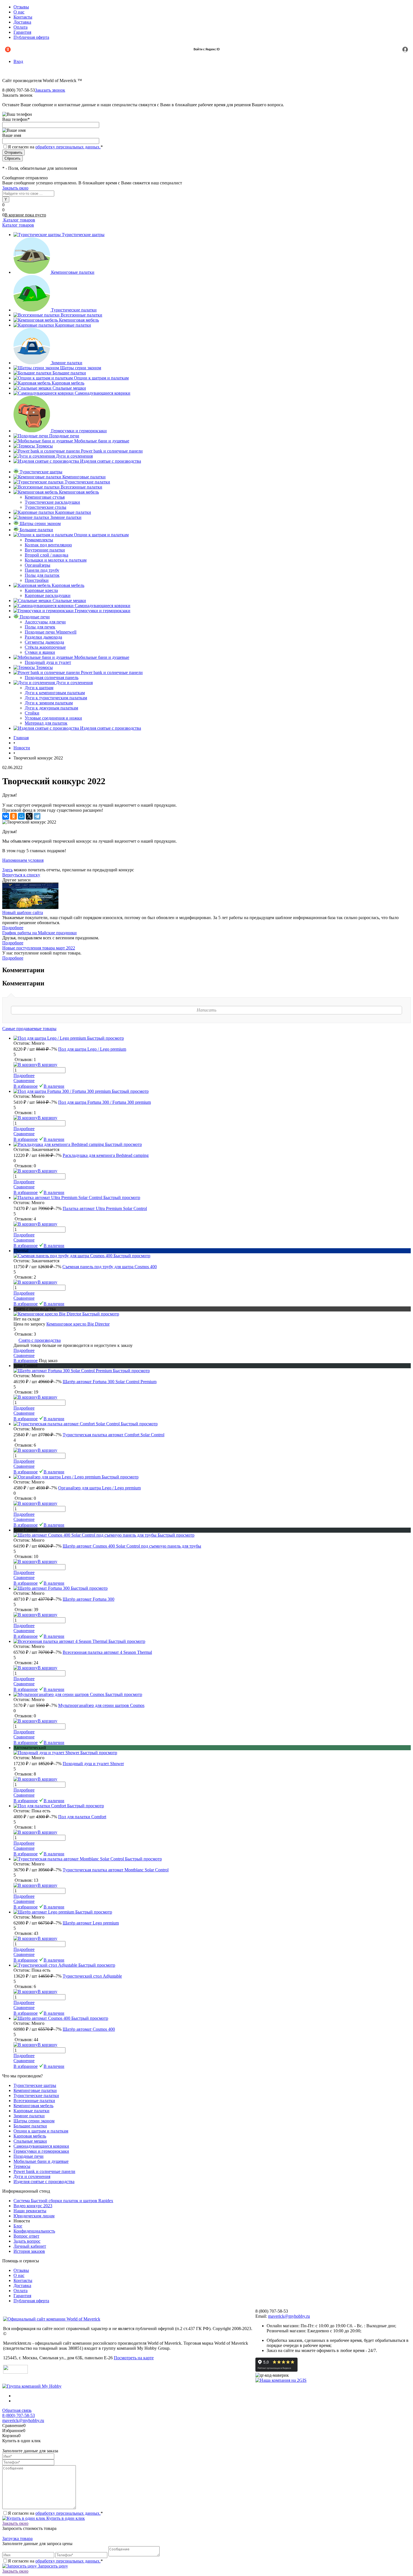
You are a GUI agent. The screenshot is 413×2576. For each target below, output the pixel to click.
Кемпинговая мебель (79, 320)
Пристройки (37, 580)
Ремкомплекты (39, 540)
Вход (18, 61)
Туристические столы (46, 507)
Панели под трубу (42, 570)
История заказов (29, 2251)
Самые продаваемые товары (29, 1029)
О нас (19, 12)
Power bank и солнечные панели (112, 451)
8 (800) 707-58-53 (19, 2415)
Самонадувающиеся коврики (103, 393)
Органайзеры (38, 565)
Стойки (32, 713)
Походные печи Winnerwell (51, 632)
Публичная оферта (31, 37)
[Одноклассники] (13, 816)
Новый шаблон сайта (23, 912)
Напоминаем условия (23, 860)
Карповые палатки (73, 325)
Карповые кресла (41, 590)
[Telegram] (37, 816)
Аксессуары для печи (45, 622)
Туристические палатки (74, 310)
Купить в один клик (65, 2518)
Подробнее (13, 928)
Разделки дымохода (43, 637)
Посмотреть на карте (134, 2358)
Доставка (22, 22)
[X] (29, 816)
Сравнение (24, 1081)
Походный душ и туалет (48, 662)
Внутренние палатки (45, 550)
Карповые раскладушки (48, 595)
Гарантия (22, 32)
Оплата (21, 27)
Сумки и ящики (40, 652)
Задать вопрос (27, 2241)
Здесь (7, 870)
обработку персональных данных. (68, 147)
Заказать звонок (50, 90)
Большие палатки (69, 373)
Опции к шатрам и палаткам (101, 378)
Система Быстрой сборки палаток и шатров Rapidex (63, 2201)
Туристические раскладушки (52, 502)
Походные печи (64, 436)
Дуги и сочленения (74, 456)
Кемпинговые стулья (45, 497)
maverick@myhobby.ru (289, 2316)
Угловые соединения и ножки (53, 718)
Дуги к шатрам (39, 688)
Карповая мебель (68, 383)
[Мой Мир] (21, 816)
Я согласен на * (55, 2513)
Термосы (44, 446)
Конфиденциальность (34, 2231)
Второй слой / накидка (46, 555)
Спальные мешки (69, 388)
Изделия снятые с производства (111, 461)
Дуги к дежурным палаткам (51, 708)
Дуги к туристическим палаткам (56, 698)
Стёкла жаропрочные (45, 647)
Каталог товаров (19, 220)
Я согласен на (55, 147)
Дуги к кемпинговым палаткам (55, 693)
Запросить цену (52, 2566)
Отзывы (21, 7)
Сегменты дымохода (44, 642)
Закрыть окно (15, 188)
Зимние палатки (67, 363)
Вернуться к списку (21, 875)
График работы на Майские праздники (39, 933)
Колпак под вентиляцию (48, 545)
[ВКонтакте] (6, 816)
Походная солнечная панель (52, 678)
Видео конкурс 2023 (33, 2206)
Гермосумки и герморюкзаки (79, 431)
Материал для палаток (46, 723)
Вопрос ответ (26, 2236)
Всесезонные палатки (81, 315)
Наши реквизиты (30, 2211)
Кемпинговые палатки (73, 272)
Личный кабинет (30, 2246)
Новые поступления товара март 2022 (39, 948)
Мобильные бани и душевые (102, 441)
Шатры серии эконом (81, 368)
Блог (18, 2226)
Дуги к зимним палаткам (49, 703)
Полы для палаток (42, 575)
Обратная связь (17, 2410)
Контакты (23, 17)
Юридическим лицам (34, 2216)
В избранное (26, 1086)
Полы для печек (40, 627)
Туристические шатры (83, 235)
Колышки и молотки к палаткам (56, 560)
